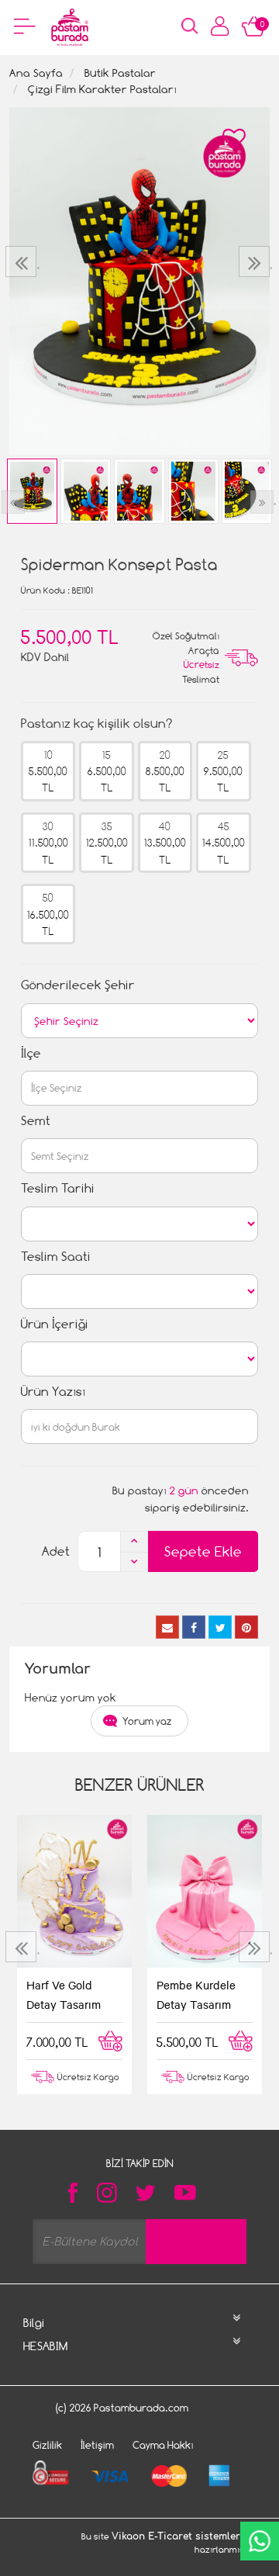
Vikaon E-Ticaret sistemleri (177, 2536)
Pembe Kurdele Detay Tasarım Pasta (196, 1996)
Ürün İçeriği (55, 1324)
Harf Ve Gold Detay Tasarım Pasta (64, 1996)
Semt (36, 1121)
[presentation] (23, 261)
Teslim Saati (56, 1257)
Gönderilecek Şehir (78, 985)
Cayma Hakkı (163, 2445)
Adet (56, 1551)
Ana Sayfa (36, 73)
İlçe (31, 1053)
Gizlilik (47, 2445)
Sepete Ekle (203, 1551)
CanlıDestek (260, 2541)
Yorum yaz (147, 1721)
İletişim (97, 2445)
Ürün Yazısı (53, 1392)
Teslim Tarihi (58, 1188)
